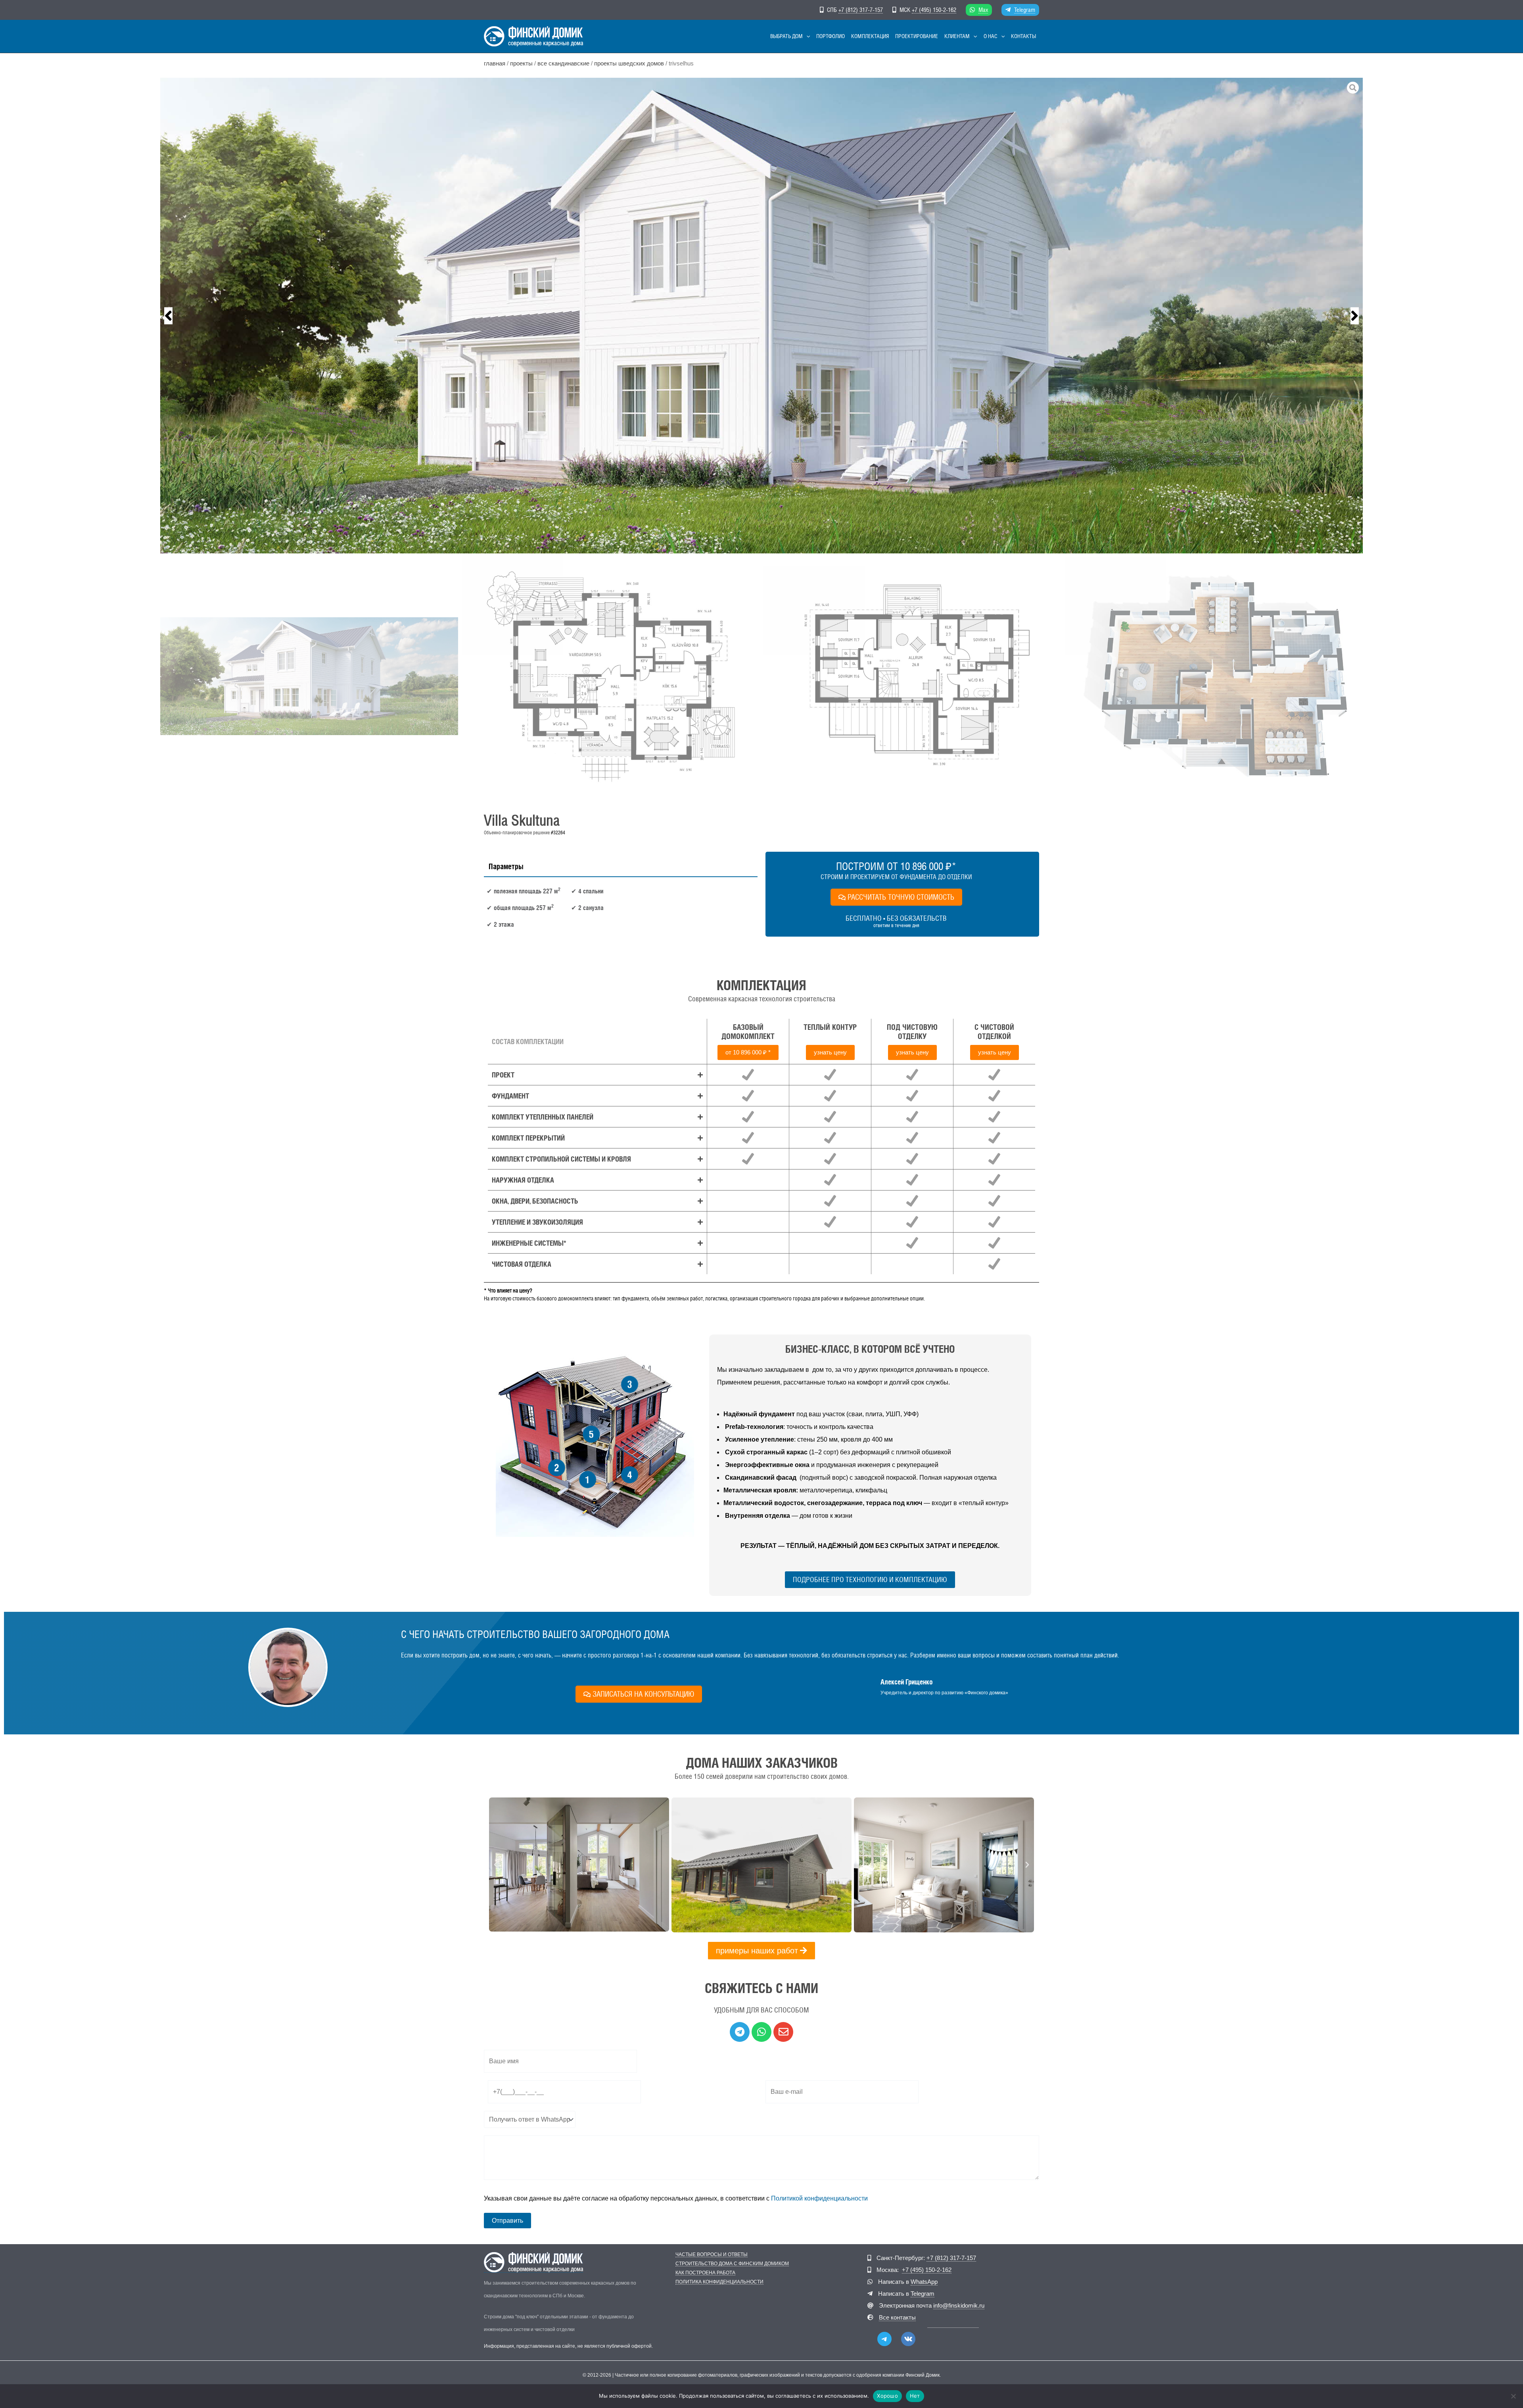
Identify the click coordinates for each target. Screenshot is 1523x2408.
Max (983, 10)
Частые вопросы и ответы (712, 2255)
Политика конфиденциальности (719, 2282)
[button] (806, 36)
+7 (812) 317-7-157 (861, 10)
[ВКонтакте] (908, 2339)
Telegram (1025, 10)
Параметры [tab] (506, 866)
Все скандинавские (563, 63)
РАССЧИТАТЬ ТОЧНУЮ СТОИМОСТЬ (901, 897)
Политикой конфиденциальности (819, 2198)
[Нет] (1513, 2396)
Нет (915, 2396)
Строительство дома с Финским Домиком (732, 2264)
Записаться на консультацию (643, 1694)
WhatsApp (924, 2282)
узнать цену (830, 1052)
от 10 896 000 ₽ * (748, 1052)
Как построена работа (705, 2273)
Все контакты (897, 2317)
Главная (495, 63)
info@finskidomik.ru (959, 2305)
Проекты (521, 63)
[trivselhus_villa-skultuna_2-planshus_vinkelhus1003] (761, 316)
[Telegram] (884, 2339)
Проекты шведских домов (629, 63)
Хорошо (887, 2396)
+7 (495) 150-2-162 (934, 10)
